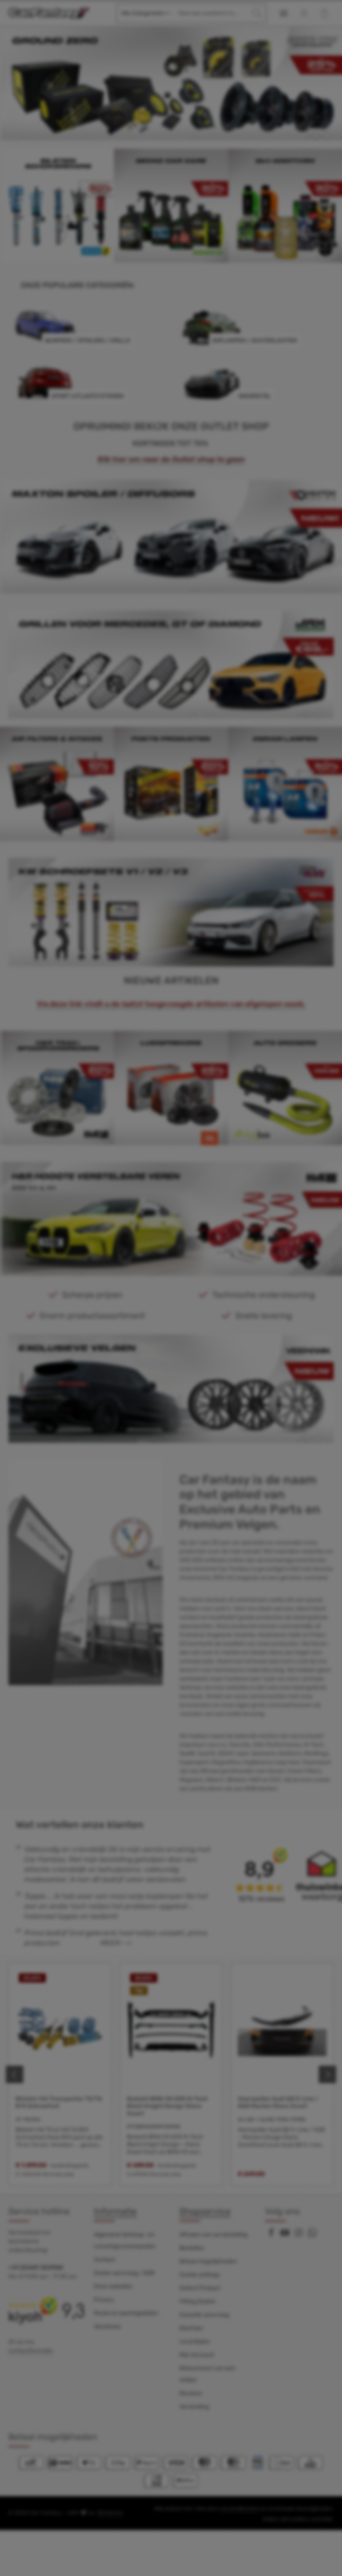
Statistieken (124, 1277)
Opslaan (171, 1373)
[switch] (100, 1278)
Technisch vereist (132, 1263)
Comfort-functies (132, 1304)
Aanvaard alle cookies (171, 1350)
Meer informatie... (208, 1216)
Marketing (122, 1291)
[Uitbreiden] (245, 1261)
